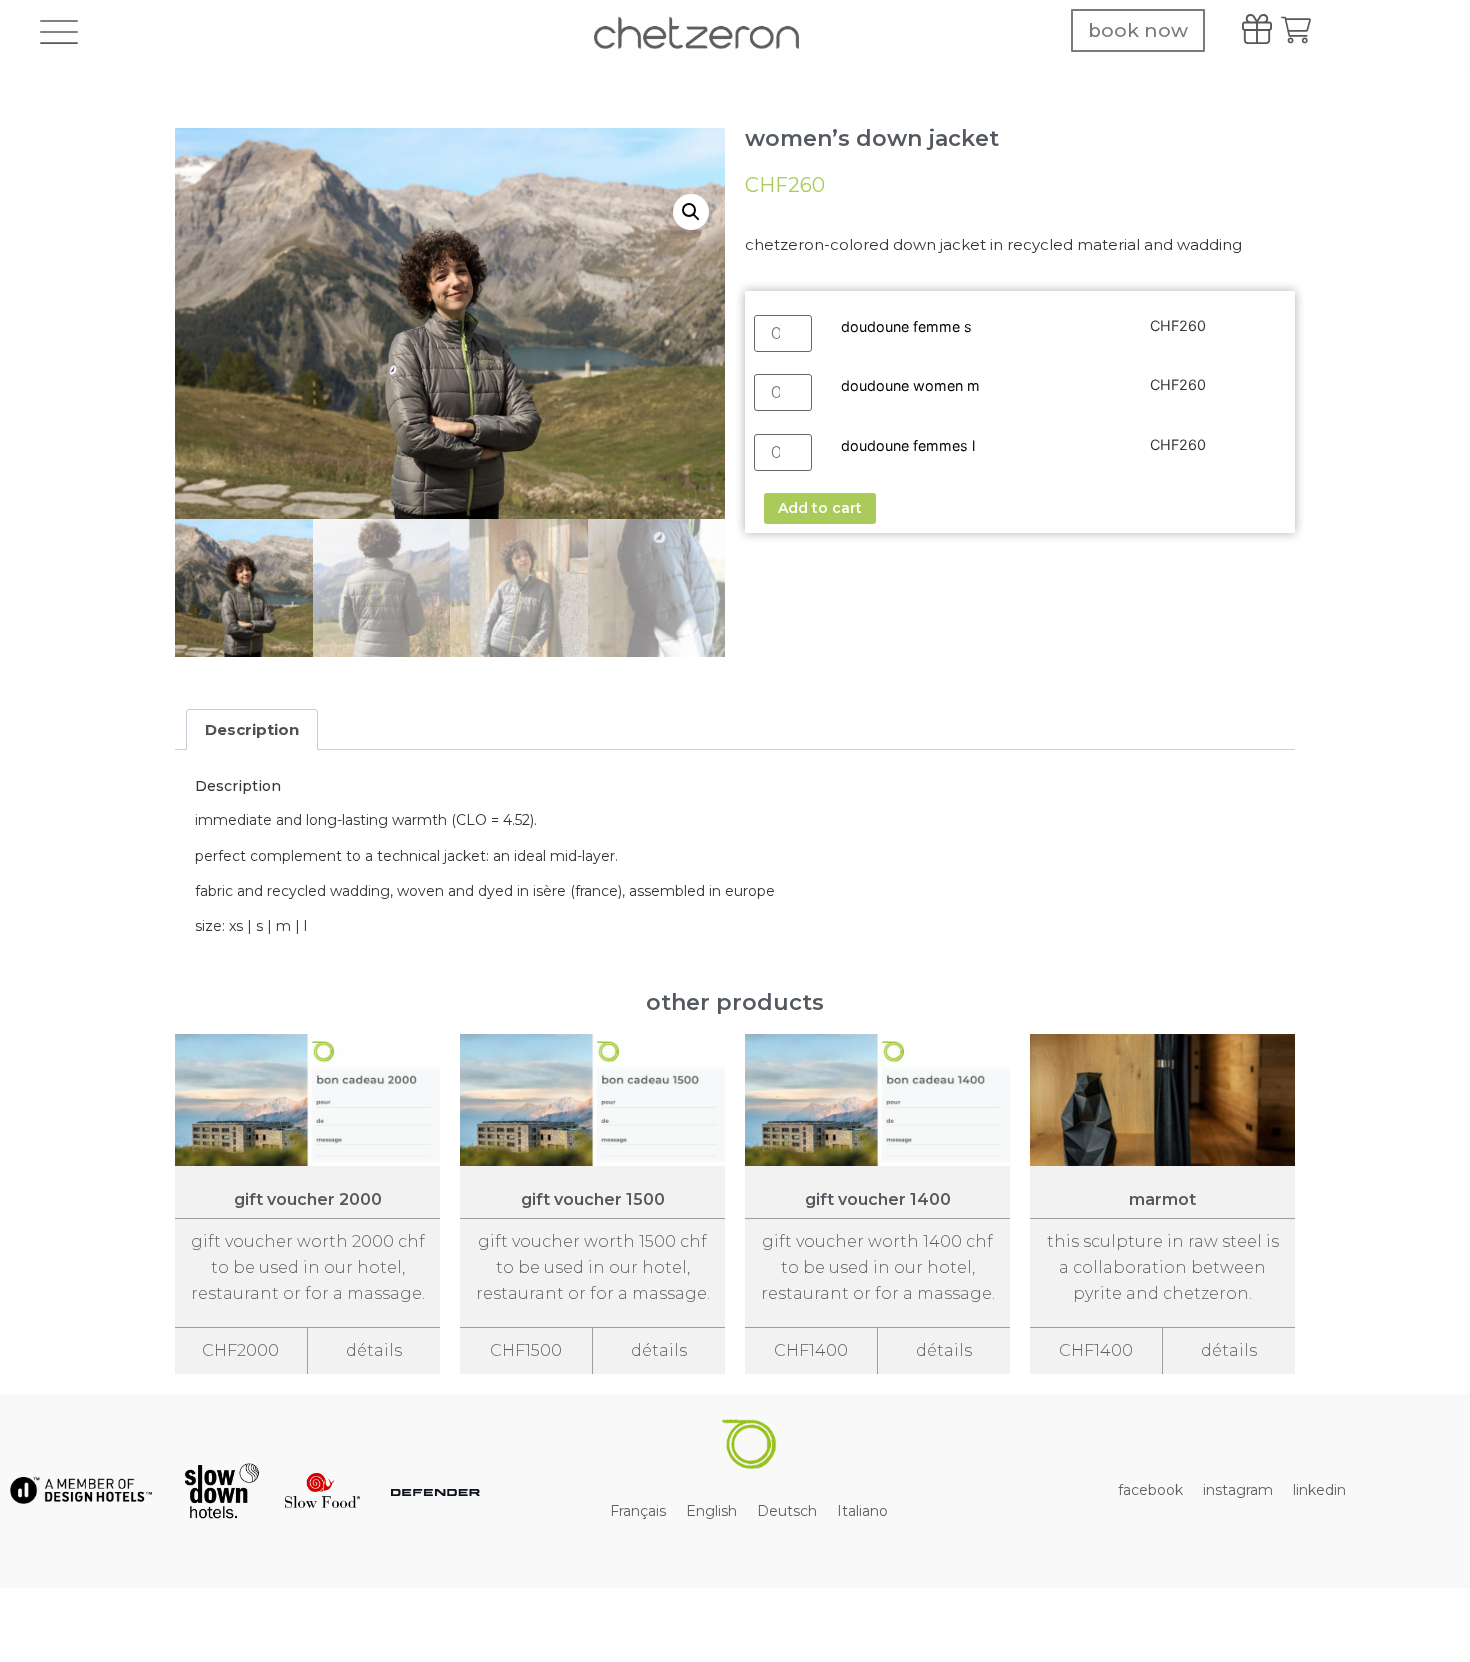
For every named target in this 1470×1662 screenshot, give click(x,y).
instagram (1238, 1490)
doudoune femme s (906, 326)
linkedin (1319, 1490)
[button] (691, 212)
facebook (1150, 1490)
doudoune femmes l (908, 445)
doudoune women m (910, 385)
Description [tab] (252, 729)
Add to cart (820, 508)
